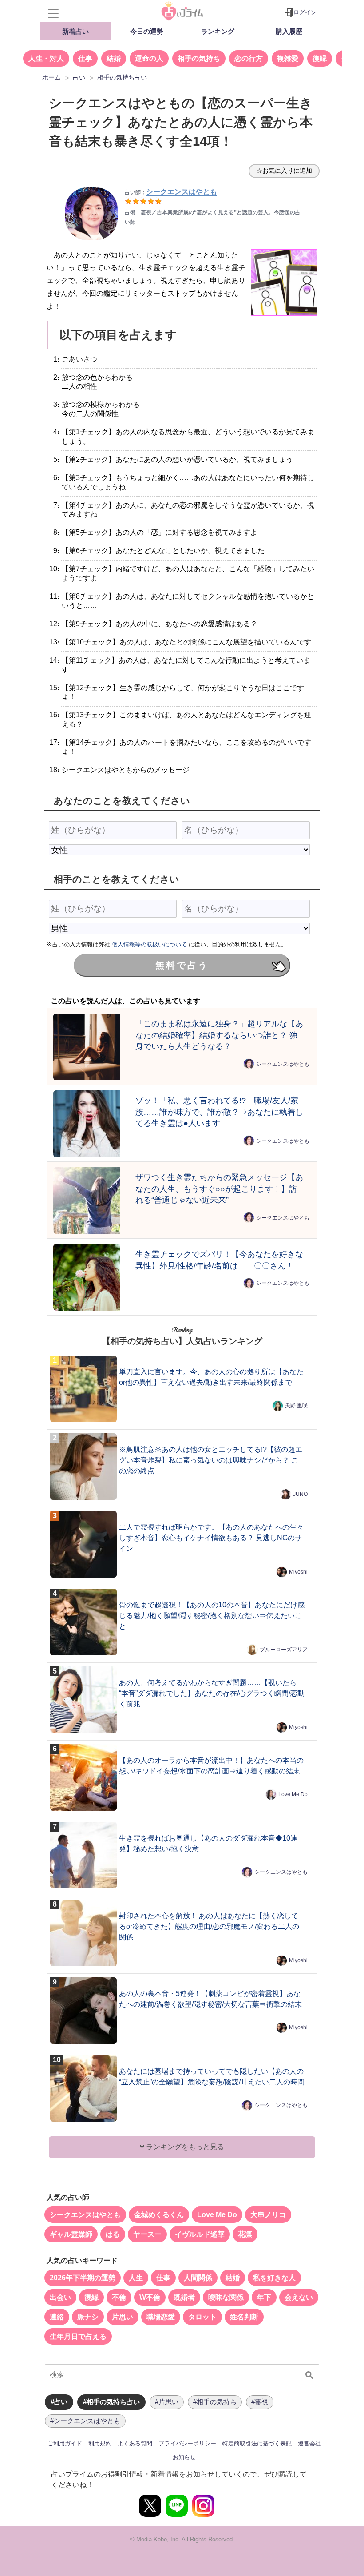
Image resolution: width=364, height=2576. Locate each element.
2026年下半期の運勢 (83, 2278)
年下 (264, 2297)
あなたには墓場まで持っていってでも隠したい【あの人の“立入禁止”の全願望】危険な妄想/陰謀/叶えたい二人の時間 (212, 2077)
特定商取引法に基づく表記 (257, 2443)
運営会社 (309, 2443)
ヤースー (147, 2234)
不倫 (119, 2297)
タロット (202, 2317)
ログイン (305, 12)
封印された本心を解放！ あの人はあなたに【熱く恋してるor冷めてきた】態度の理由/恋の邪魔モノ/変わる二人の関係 (209, 1926)
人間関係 (198, 2278)
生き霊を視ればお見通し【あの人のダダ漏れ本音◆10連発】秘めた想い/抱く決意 (208, 1843)
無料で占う (182, 965)
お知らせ (184, 2457)
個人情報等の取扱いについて (149, 944)
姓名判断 (244, 2317)
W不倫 (150, 2297)
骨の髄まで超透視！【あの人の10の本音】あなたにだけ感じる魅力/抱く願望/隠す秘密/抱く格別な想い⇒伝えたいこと (212, 1616)
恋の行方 (249, 58)
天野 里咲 (296, 1406)
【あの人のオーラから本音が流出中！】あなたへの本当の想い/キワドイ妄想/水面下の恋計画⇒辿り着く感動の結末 (211, 1766)
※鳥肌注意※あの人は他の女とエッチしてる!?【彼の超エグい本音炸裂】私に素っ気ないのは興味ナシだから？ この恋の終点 (211, 1460)
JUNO (300, 1494)
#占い (59, 2402)
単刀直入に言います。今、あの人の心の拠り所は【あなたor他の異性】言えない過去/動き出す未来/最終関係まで (211, 1377)
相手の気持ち (199, 58)
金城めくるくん (159, 2215)
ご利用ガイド (65, 2443)
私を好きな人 (274, 2278)
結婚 (114, 58)
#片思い (167, 2402)
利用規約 (100, 2443)
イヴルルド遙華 (200, 2234)
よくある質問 (135, 2443)
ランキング (218, 31)
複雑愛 (288, 58)
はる (113, 2234)
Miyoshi (298, 1572)
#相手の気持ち (215, 2402)
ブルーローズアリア (284, 1650)
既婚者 (184, 2297)
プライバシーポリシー (187, 2443)
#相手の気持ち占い (111, 2402)
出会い (60, 2297)
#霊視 (260, 2402)
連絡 (57, 2317)
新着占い (75, 31)
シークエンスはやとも (283, 1064)
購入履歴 (289, 31)
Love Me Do (293, 1794)
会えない (299, 2297)
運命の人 (149, 58)
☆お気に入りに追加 (284, 171)
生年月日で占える (78, 2336)
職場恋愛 (161, 2317)
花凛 (245, 2234)
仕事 (85, 58)
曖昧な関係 (226, 2297)
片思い (123, 2317)
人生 (136, 2278)
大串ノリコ (268, 2215)
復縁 (320, 58)
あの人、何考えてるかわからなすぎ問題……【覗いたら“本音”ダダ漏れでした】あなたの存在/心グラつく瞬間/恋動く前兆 (212, 1693)
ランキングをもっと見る (184, 2147)
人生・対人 (46, 58)
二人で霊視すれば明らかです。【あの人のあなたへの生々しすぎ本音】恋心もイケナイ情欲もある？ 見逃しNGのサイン (211, 1538)
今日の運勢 (147, 31)
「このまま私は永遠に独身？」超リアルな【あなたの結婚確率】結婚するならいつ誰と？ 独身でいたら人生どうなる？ (219, 1035)
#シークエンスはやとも (85, 2421)
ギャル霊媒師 (71, 2234)
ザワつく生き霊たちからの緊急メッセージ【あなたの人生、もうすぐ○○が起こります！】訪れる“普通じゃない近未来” (219, 1189)
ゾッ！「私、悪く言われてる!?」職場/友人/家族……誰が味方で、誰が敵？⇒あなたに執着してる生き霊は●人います (219, 1112)
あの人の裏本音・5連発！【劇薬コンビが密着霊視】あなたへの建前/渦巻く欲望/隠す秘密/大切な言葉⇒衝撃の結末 (210, 1999)
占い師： (171, 192)
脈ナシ (88, 2317)
